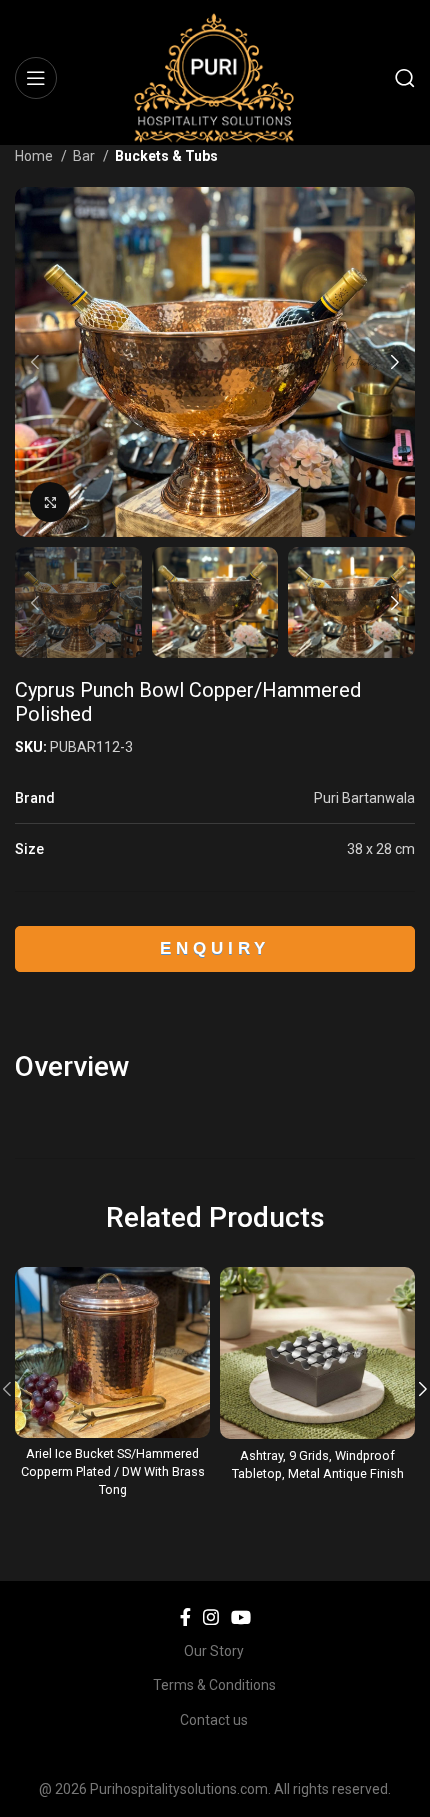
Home (35, 156)
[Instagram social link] (211, 1617)
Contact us (214, 1720)
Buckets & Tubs (166, 156)
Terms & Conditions (214, 1685)
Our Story (214, 1651)
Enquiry (215, 948)
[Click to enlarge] (50, 502)
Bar (85, 156)
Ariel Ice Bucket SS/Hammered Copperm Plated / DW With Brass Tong (113, 1471)
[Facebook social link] (185, 1617)
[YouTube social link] (241, 1617)
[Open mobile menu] (36, 78)
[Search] (405, 78)
